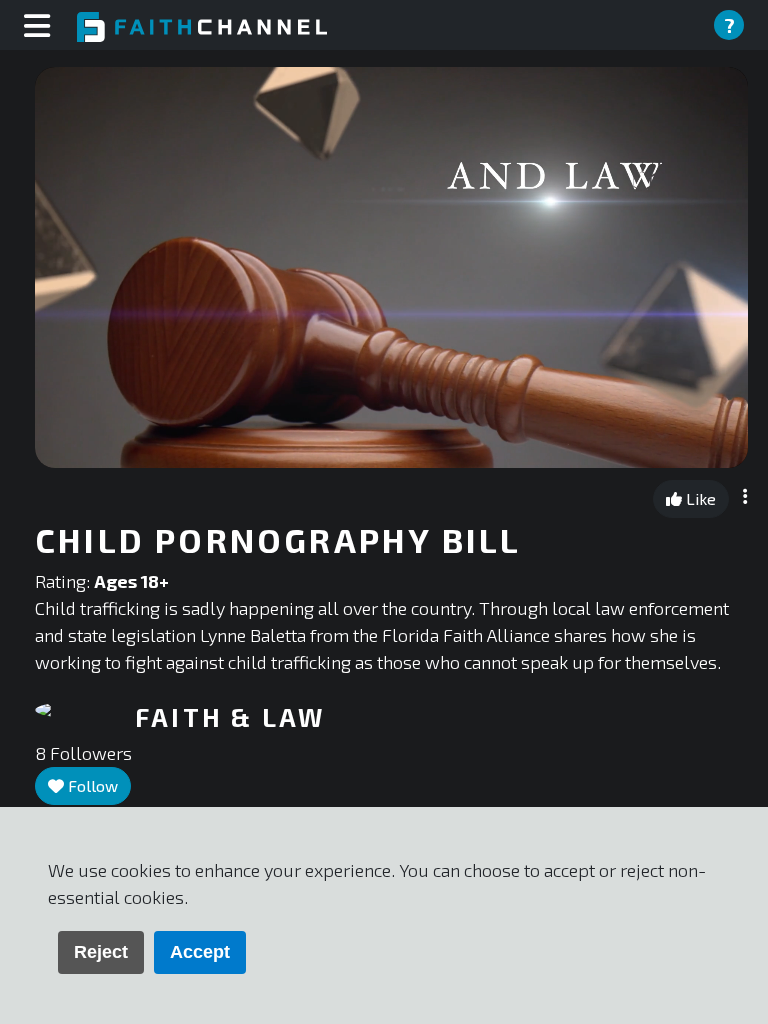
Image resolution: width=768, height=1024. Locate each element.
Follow (91, 785)
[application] (391, 267)
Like (699, 498)
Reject (101, 952)
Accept (200, 952)
